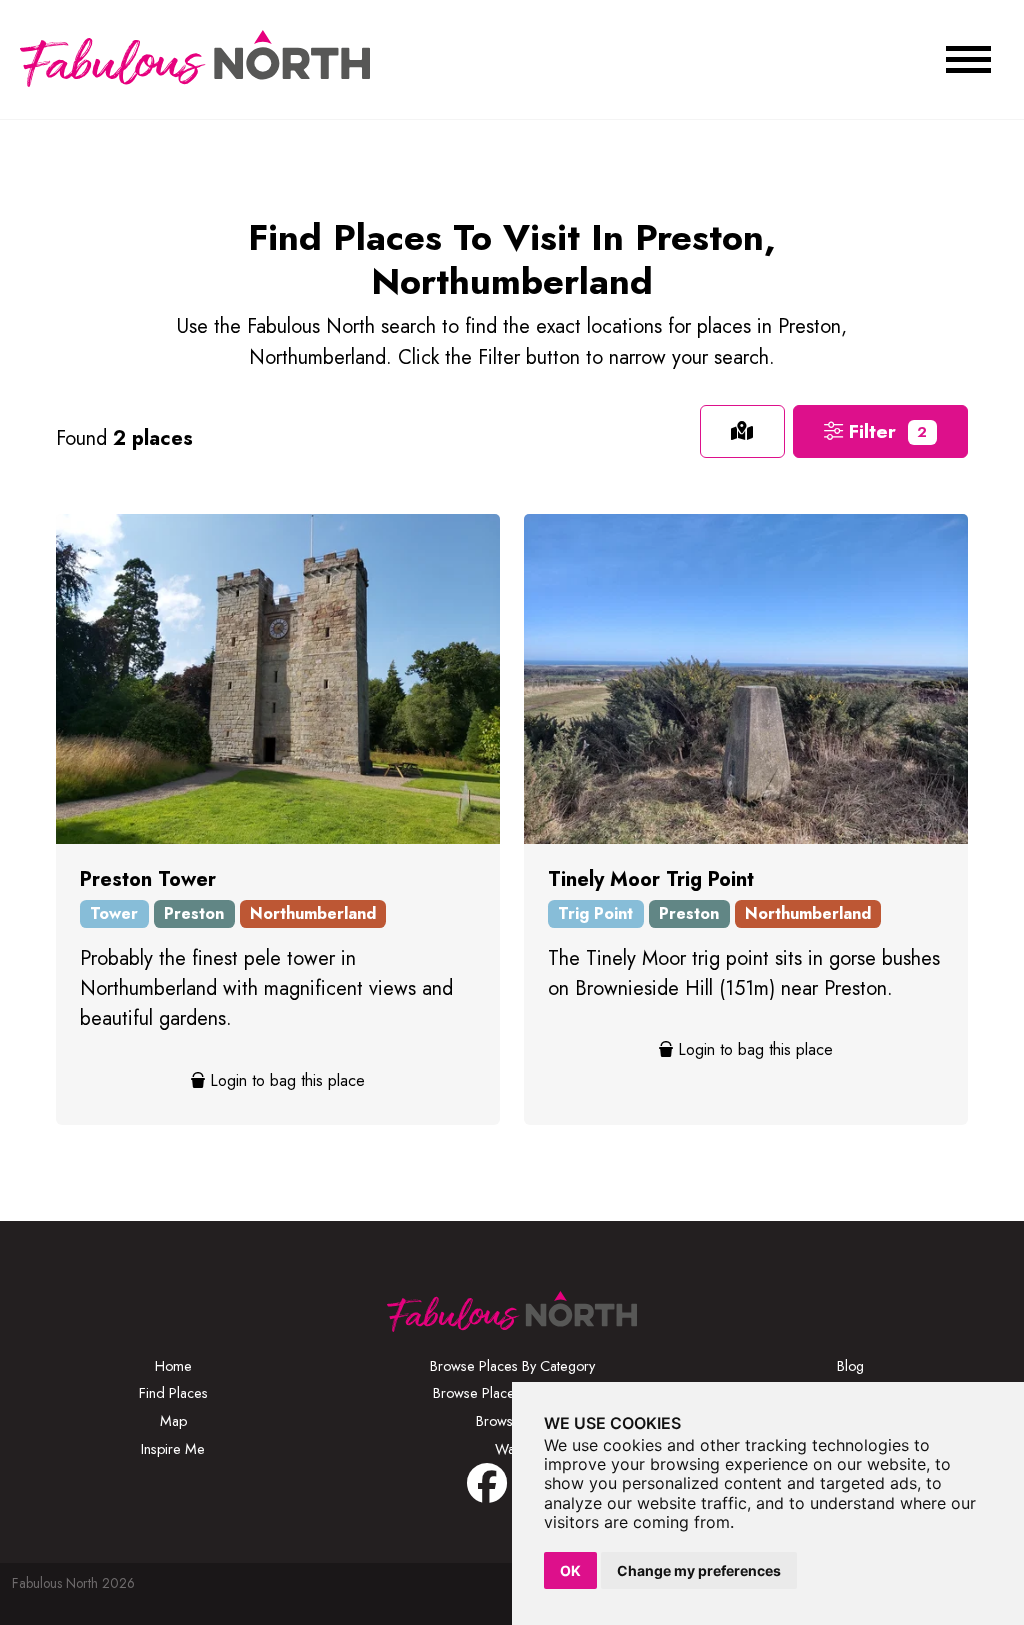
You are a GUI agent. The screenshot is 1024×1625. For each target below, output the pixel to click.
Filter (885, 431)
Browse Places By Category (512, 1366)
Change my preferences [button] (699, 1570)
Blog (850, 1366)
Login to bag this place (285, 1080)
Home (173, 1366)
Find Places (173, 1393)
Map (173, 1421)
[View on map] (742, 431)
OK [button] (570, 1570)
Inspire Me (173, 1449)
